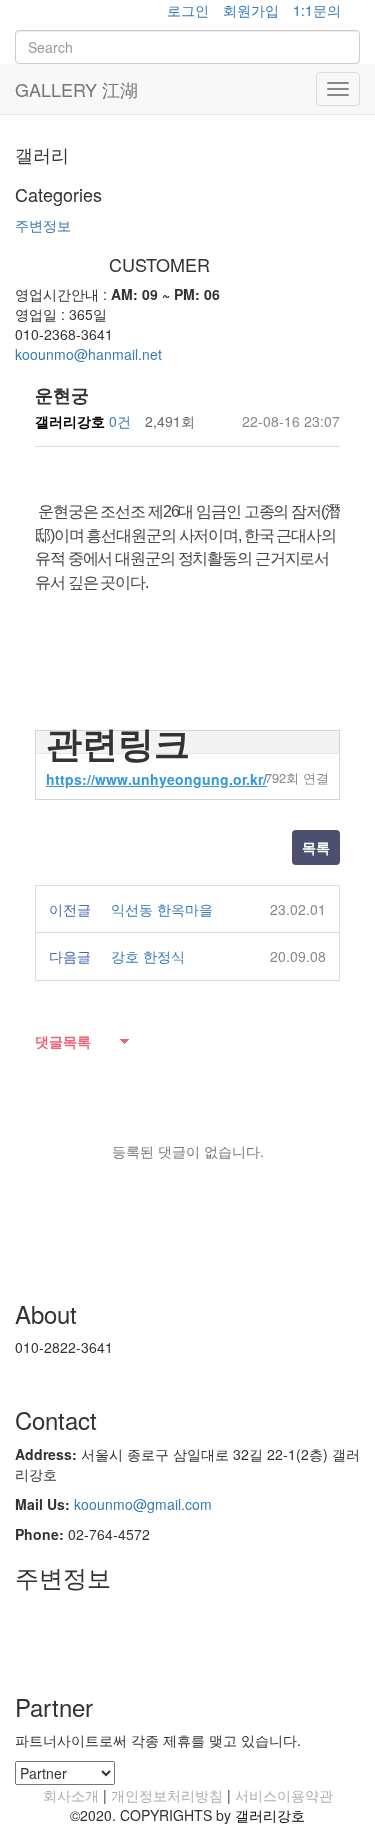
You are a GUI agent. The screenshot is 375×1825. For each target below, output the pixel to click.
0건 (120, 421)
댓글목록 (63, 1041)
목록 (316, 847)
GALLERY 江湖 (76, 89)
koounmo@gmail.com (143, 1504)
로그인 (188, 10)
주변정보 (43, 225)
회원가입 (251, 10)
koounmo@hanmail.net (88, 354)
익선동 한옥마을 (162, 909)
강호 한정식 (148, 956)
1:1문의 (317, 10)
